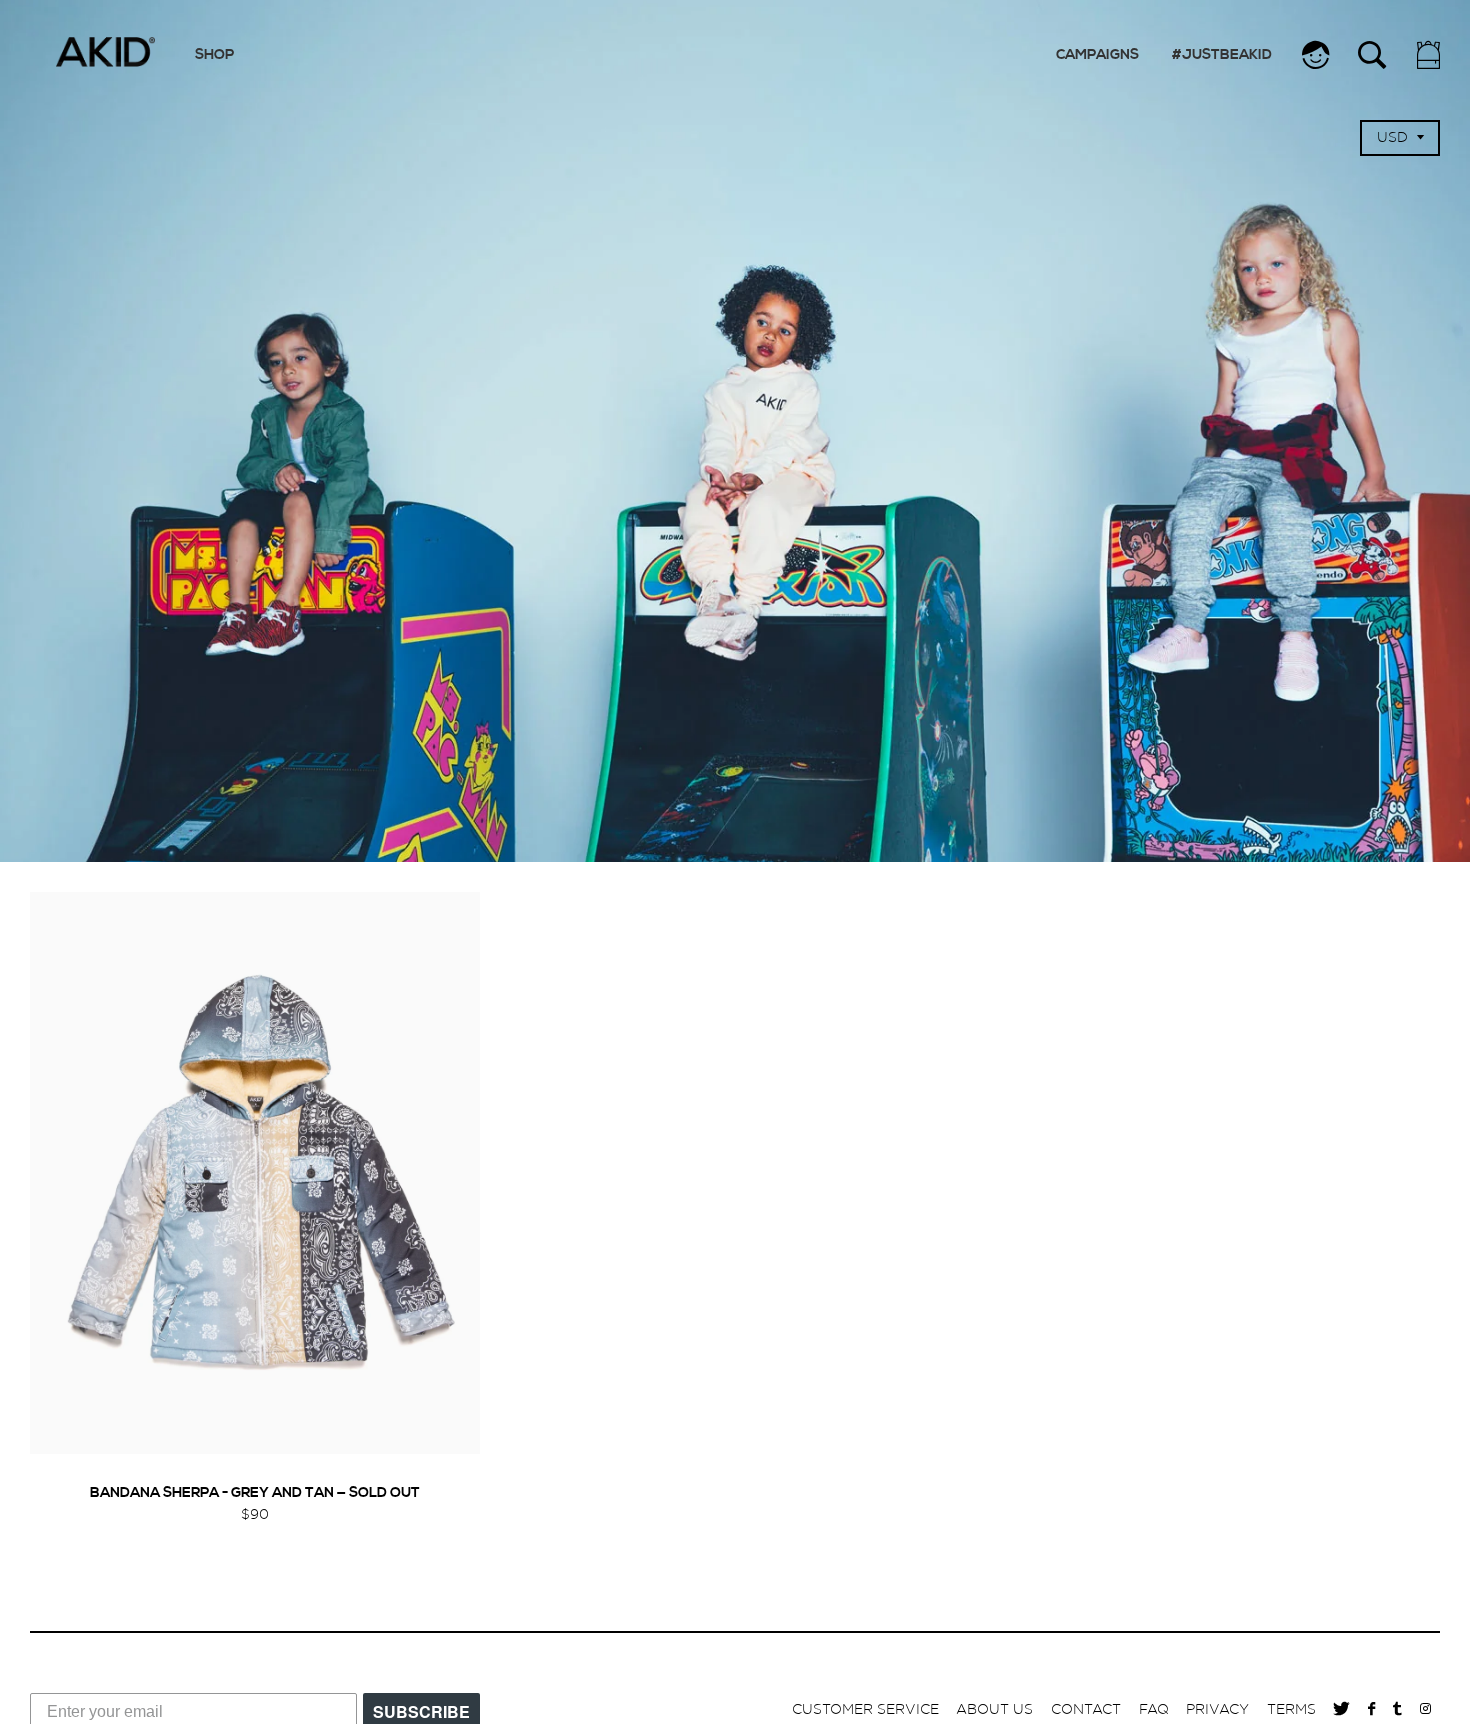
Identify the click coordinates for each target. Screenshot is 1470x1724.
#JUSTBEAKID (1222, 55)
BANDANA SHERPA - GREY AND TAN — (255, 1493)
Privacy (1217, 1710)
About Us (994, 1710)
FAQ (1154, 1710)
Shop (214, 55)
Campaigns (1097, 55)
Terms (1291, 1710)
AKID (105, 52)
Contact (1086, 1710)
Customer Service (865, 1710)
